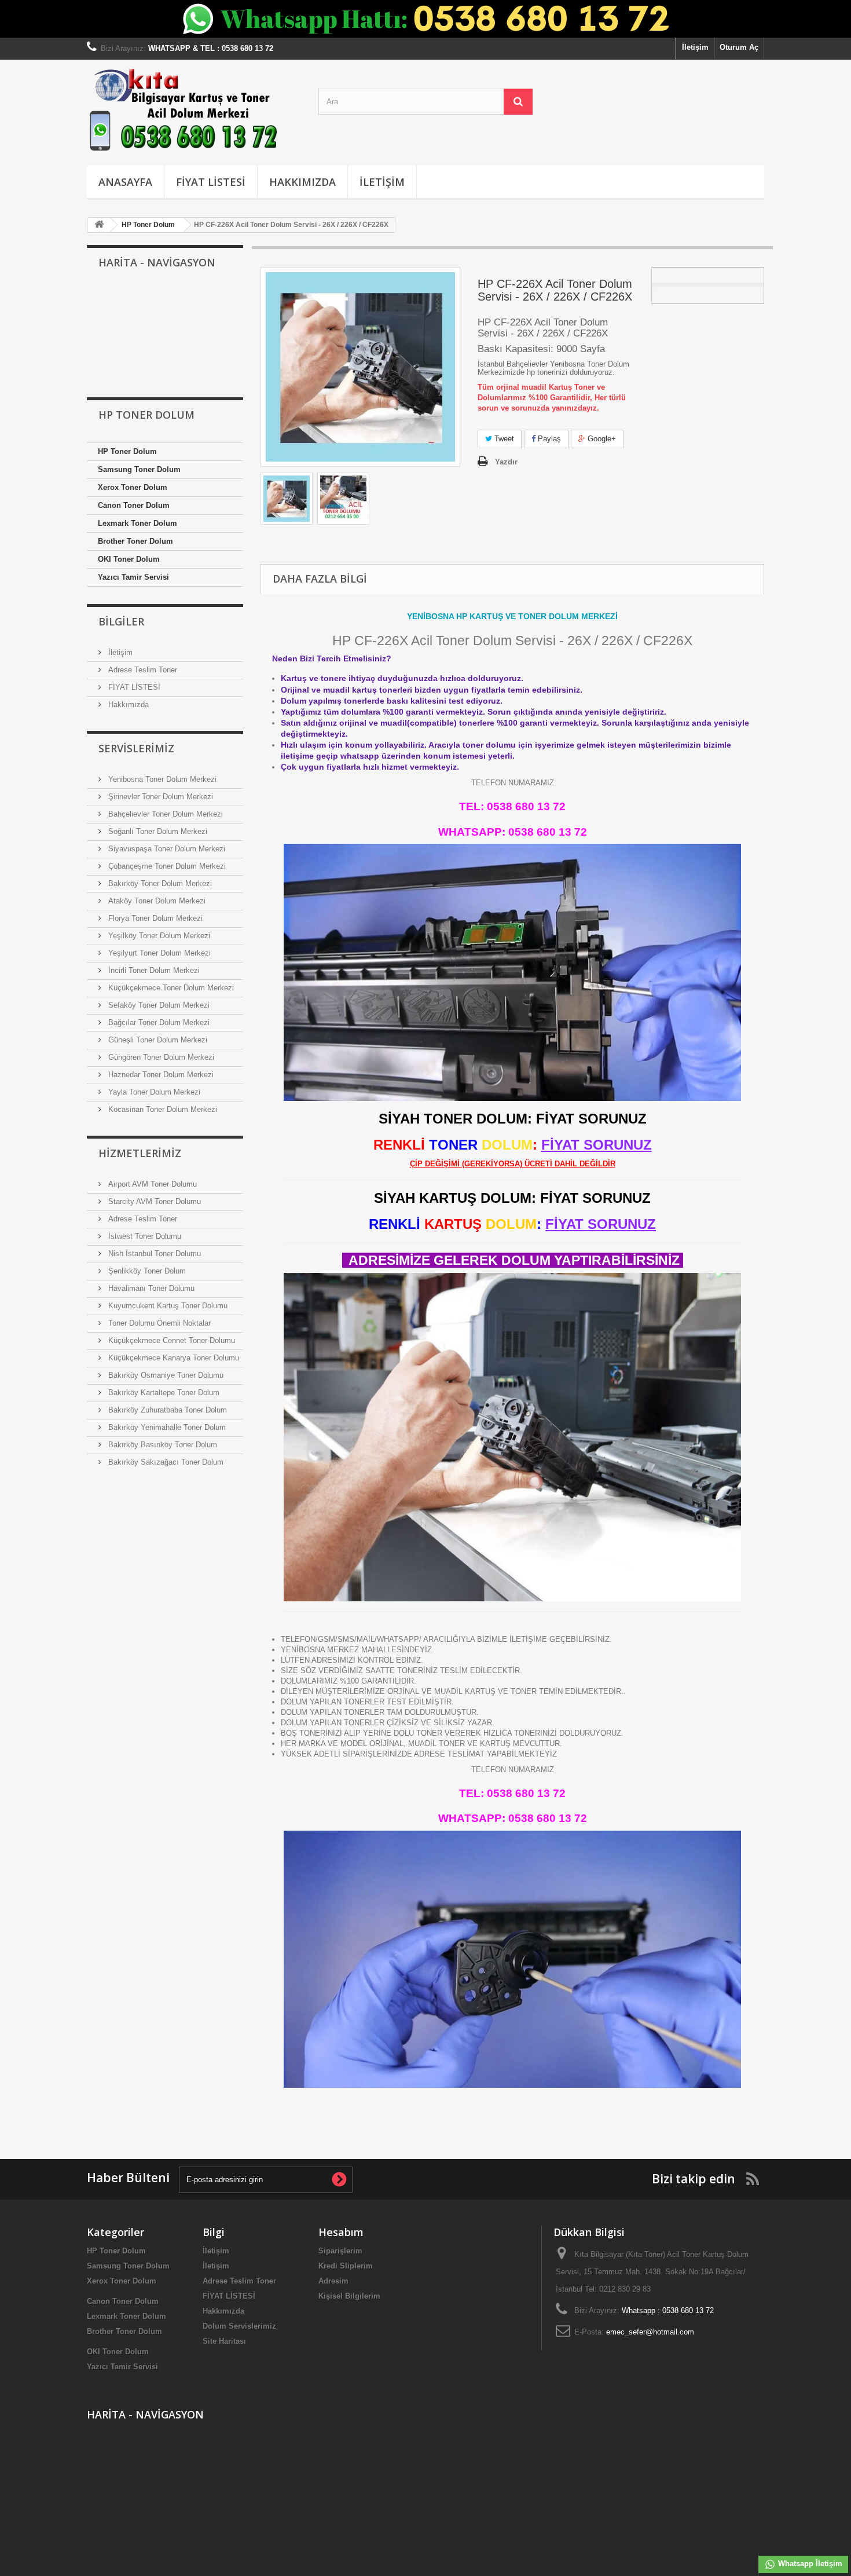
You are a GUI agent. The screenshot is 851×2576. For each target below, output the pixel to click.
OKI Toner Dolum (129, 559)
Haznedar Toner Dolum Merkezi (160, 1075)
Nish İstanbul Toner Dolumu (153, 1254)
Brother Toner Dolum (135, 541)
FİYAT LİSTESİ (211, 182)
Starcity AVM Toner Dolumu (153, 1201)
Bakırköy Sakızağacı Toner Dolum (165, 1462)
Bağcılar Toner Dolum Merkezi (158, 1022)
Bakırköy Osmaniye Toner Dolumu (165, 1375)
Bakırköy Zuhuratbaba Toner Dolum (166, 1410)
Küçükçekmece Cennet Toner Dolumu (170, 1340)
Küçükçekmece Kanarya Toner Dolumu (173, 1358)
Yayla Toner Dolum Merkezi (153, 1092)
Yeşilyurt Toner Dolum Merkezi (158, 953)
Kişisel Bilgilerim (349, 2296)
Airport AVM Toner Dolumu (151, 1184)
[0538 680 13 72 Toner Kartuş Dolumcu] (194, 110)
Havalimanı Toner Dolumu (150, 1288)
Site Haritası (224, 2341)
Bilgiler (121, 621)
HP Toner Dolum (127, 451)
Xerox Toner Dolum (133, 487)
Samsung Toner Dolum (139, 469)
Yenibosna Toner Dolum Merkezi (161, 779)
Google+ (601, 439)
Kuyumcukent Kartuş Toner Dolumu (167, 1306)
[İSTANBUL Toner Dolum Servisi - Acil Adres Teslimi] (287, 499)
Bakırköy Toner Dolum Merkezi (159, 883)
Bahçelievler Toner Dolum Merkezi (164, 814)
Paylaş (548, 439)
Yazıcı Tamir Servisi (133, 577)
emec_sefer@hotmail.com (650, 2332)
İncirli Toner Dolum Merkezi (153, 970)
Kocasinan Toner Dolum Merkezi (162, 1109)
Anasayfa (125, 182)
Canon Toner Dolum (134, 505)
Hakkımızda (302, 182)
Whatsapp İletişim (809, 2564)
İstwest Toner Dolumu (144, 1236)
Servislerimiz (136, 748)
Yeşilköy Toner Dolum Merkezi (158, 936)
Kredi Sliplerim (346, 2266)
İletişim (695, 47)
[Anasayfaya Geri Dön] (99, 225)
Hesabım (341, 2232)
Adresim (333, 2281)
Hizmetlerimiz (140, 1153)
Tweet (503, 439)
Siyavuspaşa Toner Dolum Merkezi (166, 849)
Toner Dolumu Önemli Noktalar (158, 1323)
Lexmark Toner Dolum (137, 523)
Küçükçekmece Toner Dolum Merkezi (170, 988)
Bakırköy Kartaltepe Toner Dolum (163, 1393)
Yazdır (506, 462)
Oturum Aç (739, 47)
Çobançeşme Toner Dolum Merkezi (166, 866)
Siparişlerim (340, 2251)
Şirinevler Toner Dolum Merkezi (159, 797)
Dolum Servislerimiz (239, 2326)
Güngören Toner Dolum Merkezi (160, 1057)
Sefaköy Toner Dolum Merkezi (158, 1005)
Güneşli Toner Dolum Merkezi (157, 1040)
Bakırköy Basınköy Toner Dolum (162, 1445)
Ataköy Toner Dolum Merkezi (156, 901)
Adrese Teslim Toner (142, 670)
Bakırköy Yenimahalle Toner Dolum (166, 1427)
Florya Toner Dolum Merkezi (154, 918)
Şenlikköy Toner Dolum (146, 1271)
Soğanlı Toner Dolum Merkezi (157, 831)
